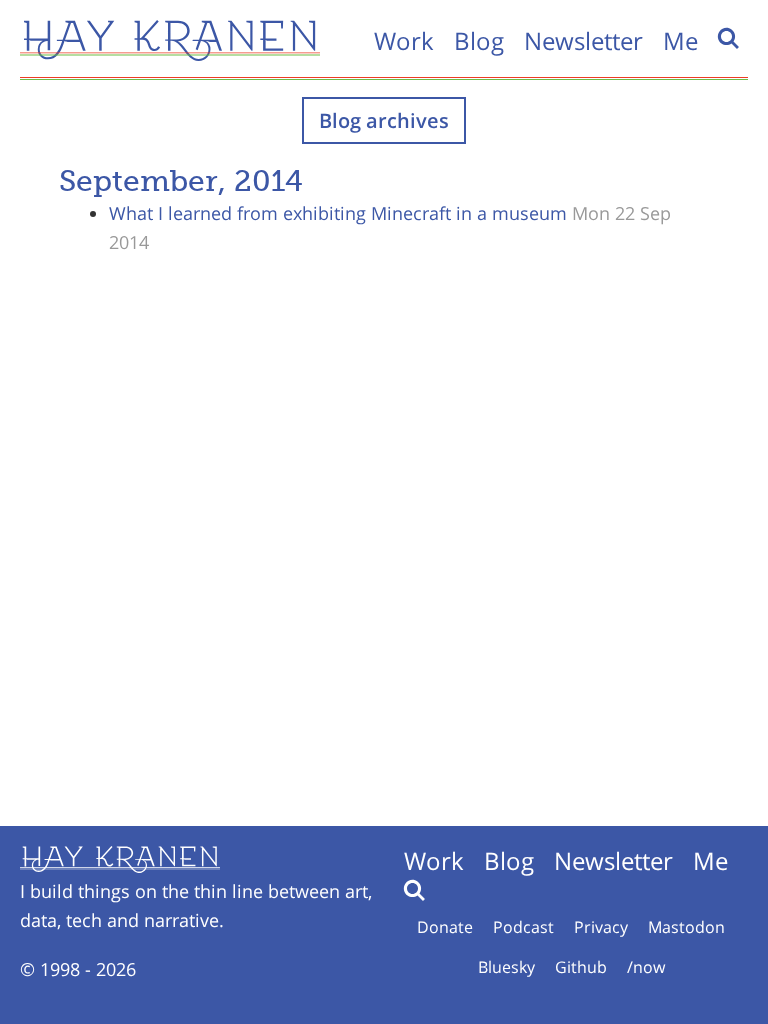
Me (680, 40)
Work (404, 40)
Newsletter (583, 40)
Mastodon (686, 927)
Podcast (523, 927)
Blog (479, 40)
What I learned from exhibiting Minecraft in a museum (338, 213)
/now (646, 967)
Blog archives (384, 120)
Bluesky (506, 967)
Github (581, 967)
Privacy (601, 927)
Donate (445, 927)
